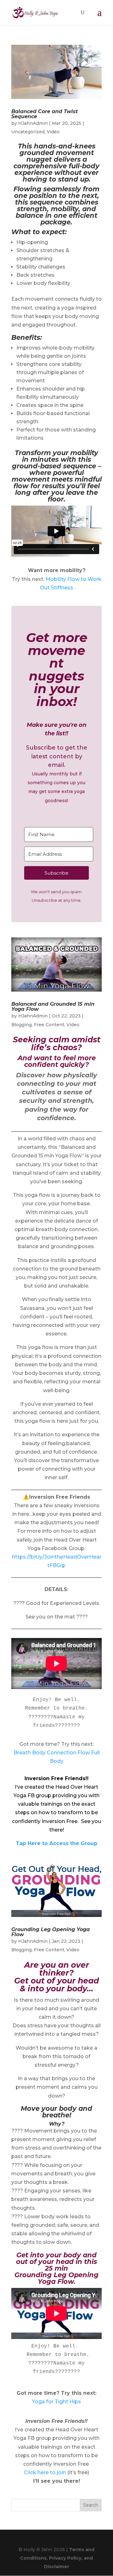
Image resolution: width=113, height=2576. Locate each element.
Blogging (22, 1025)
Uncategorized (28, 132)
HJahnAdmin (33, 123)
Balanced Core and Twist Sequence (45, 114)
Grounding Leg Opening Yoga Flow (51, 1932)
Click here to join (45, 2472)
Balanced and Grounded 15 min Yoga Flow (53, 1007)
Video (53, 132)
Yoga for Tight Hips (56, 2402)
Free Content (49, 1025)
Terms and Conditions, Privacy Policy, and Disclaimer (57, 2558)
